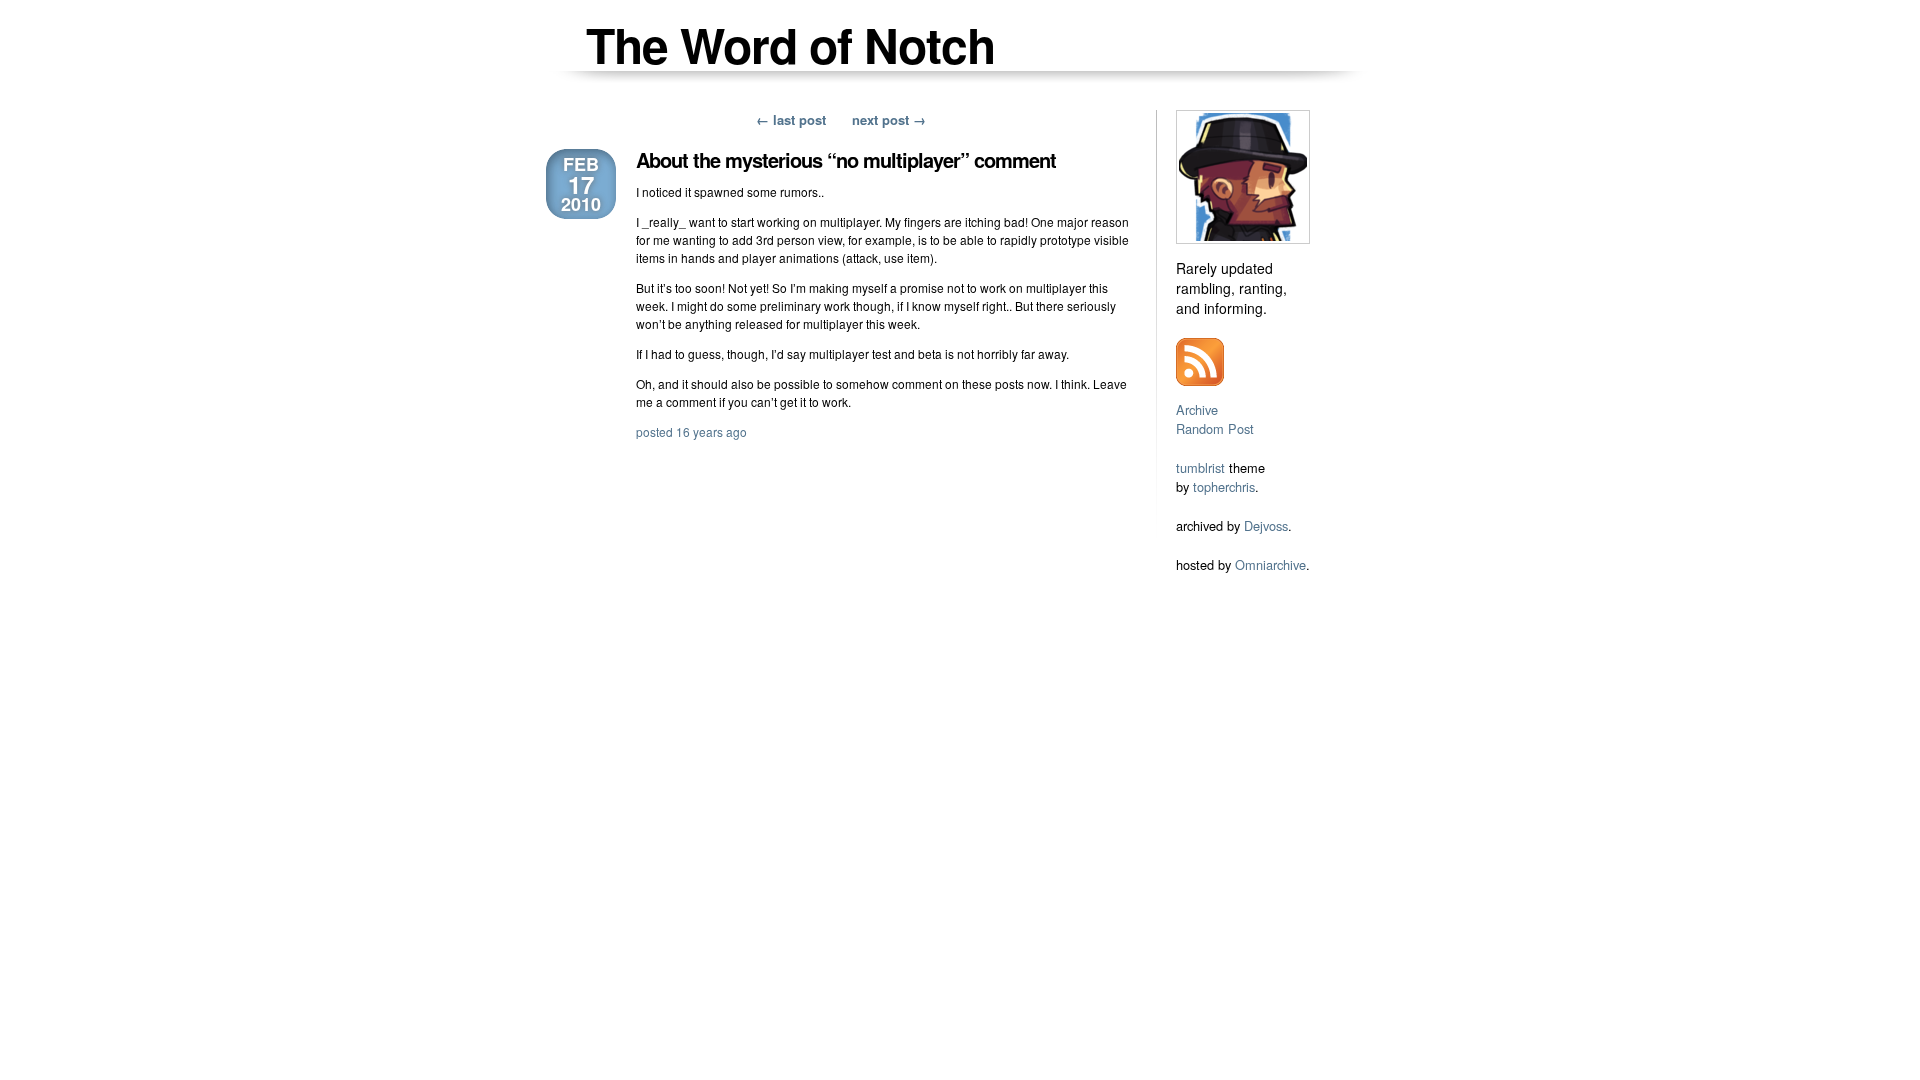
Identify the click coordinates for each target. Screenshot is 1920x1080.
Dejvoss (1266, 525)
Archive (1197, 409)
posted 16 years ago (691, 431)
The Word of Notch (790, 44)
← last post (791, 119)
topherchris (1224, 486)
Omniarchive (1270, 564)
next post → (889, 119)
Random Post (1215, 428)
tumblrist (1200, 467)
